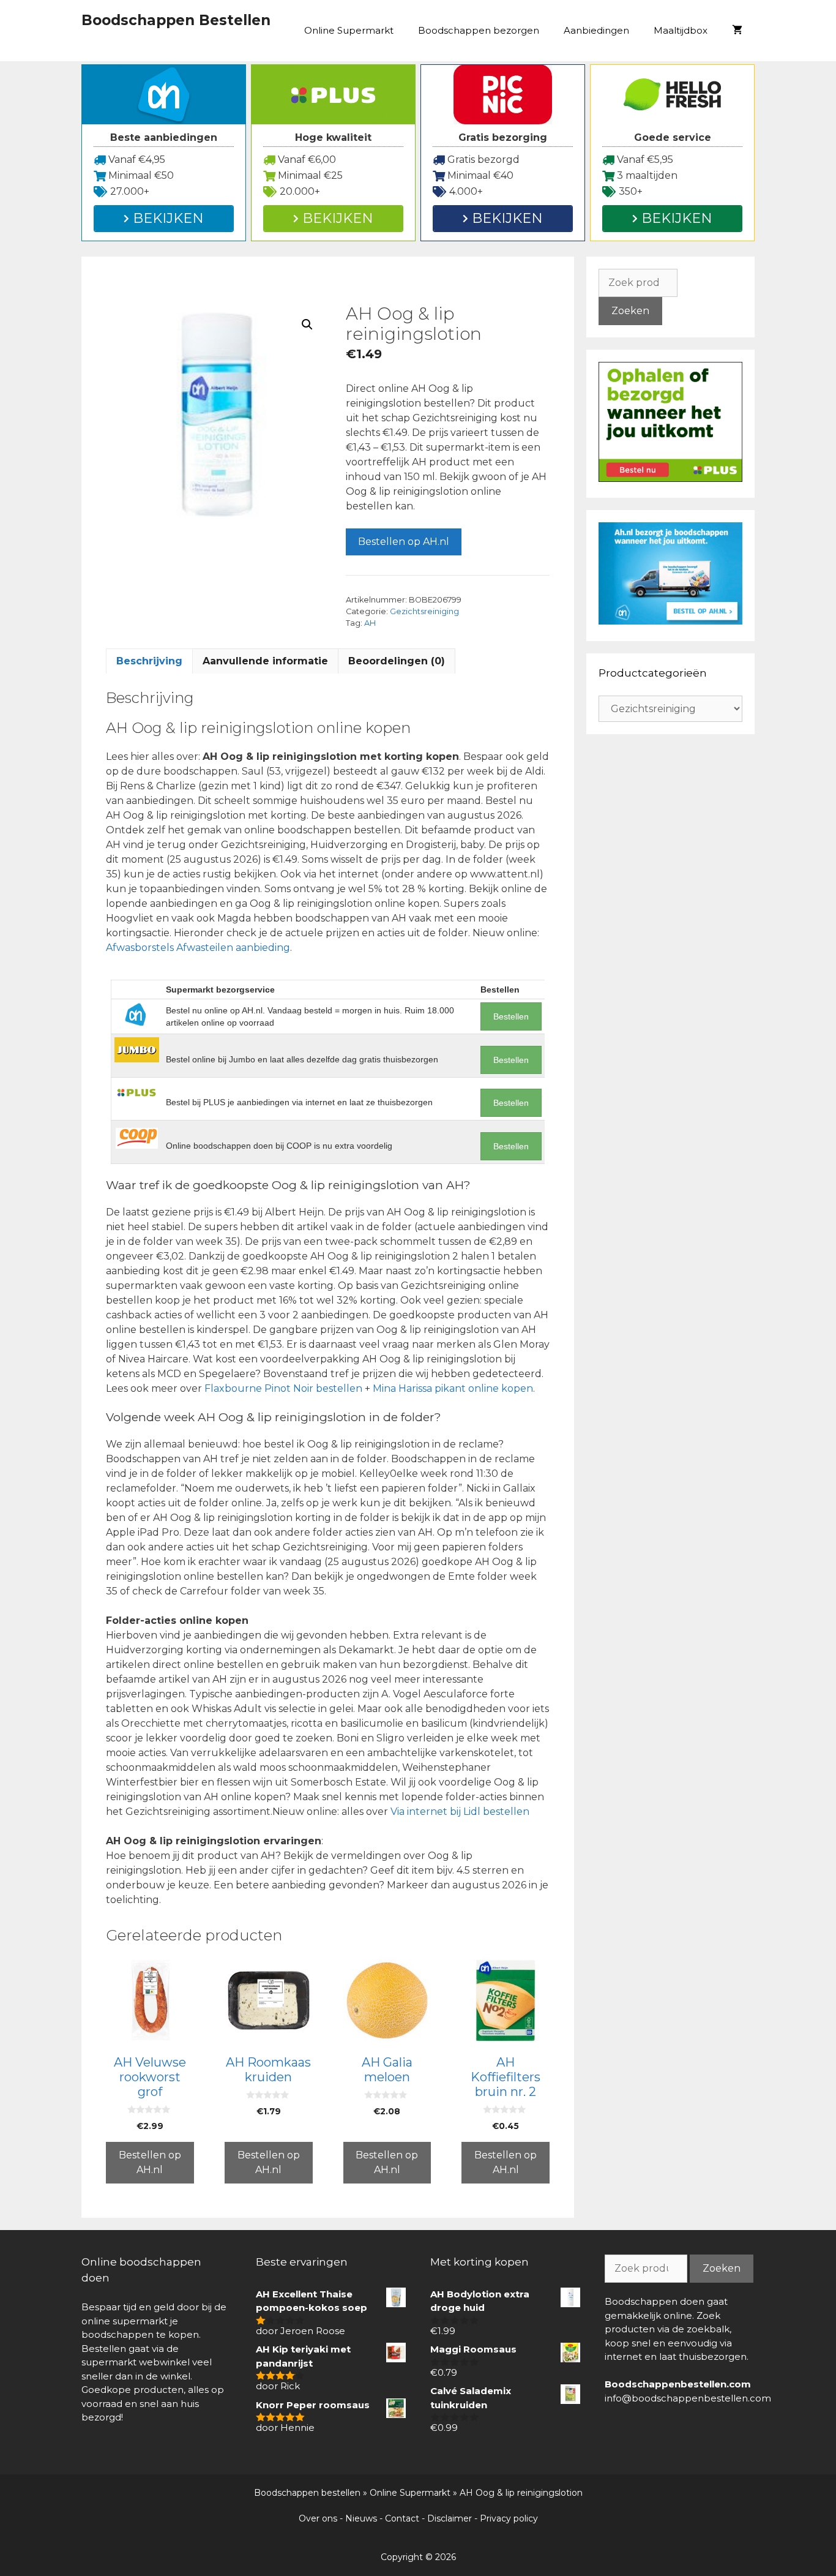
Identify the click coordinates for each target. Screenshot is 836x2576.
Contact (402, 2518)
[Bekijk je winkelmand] (737, 31)
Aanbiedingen (596, 30)
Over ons (318, 2518)
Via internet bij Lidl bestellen (460, 1812)
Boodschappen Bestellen (176, 20)
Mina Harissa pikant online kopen (453, 1388)
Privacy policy (509, 2518)
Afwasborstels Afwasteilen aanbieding (198, 948)
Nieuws (361, 2518)
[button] (307, 325)
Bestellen (511, 1016)
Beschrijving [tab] (149, 661)
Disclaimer (450, 2518)
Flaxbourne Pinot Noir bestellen (283, 1388)
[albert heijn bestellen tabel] (670, 621)
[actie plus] (670, 479)
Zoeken (630, 311)
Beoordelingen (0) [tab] (397, 661)
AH (370, 623)
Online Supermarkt (349, 30)
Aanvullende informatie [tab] (265, 661)
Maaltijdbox (681, 30)
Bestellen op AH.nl (404, 542)
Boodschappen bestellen (307, 2493)
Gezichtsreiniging (424, 611)
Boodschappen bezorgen (479, 30)
